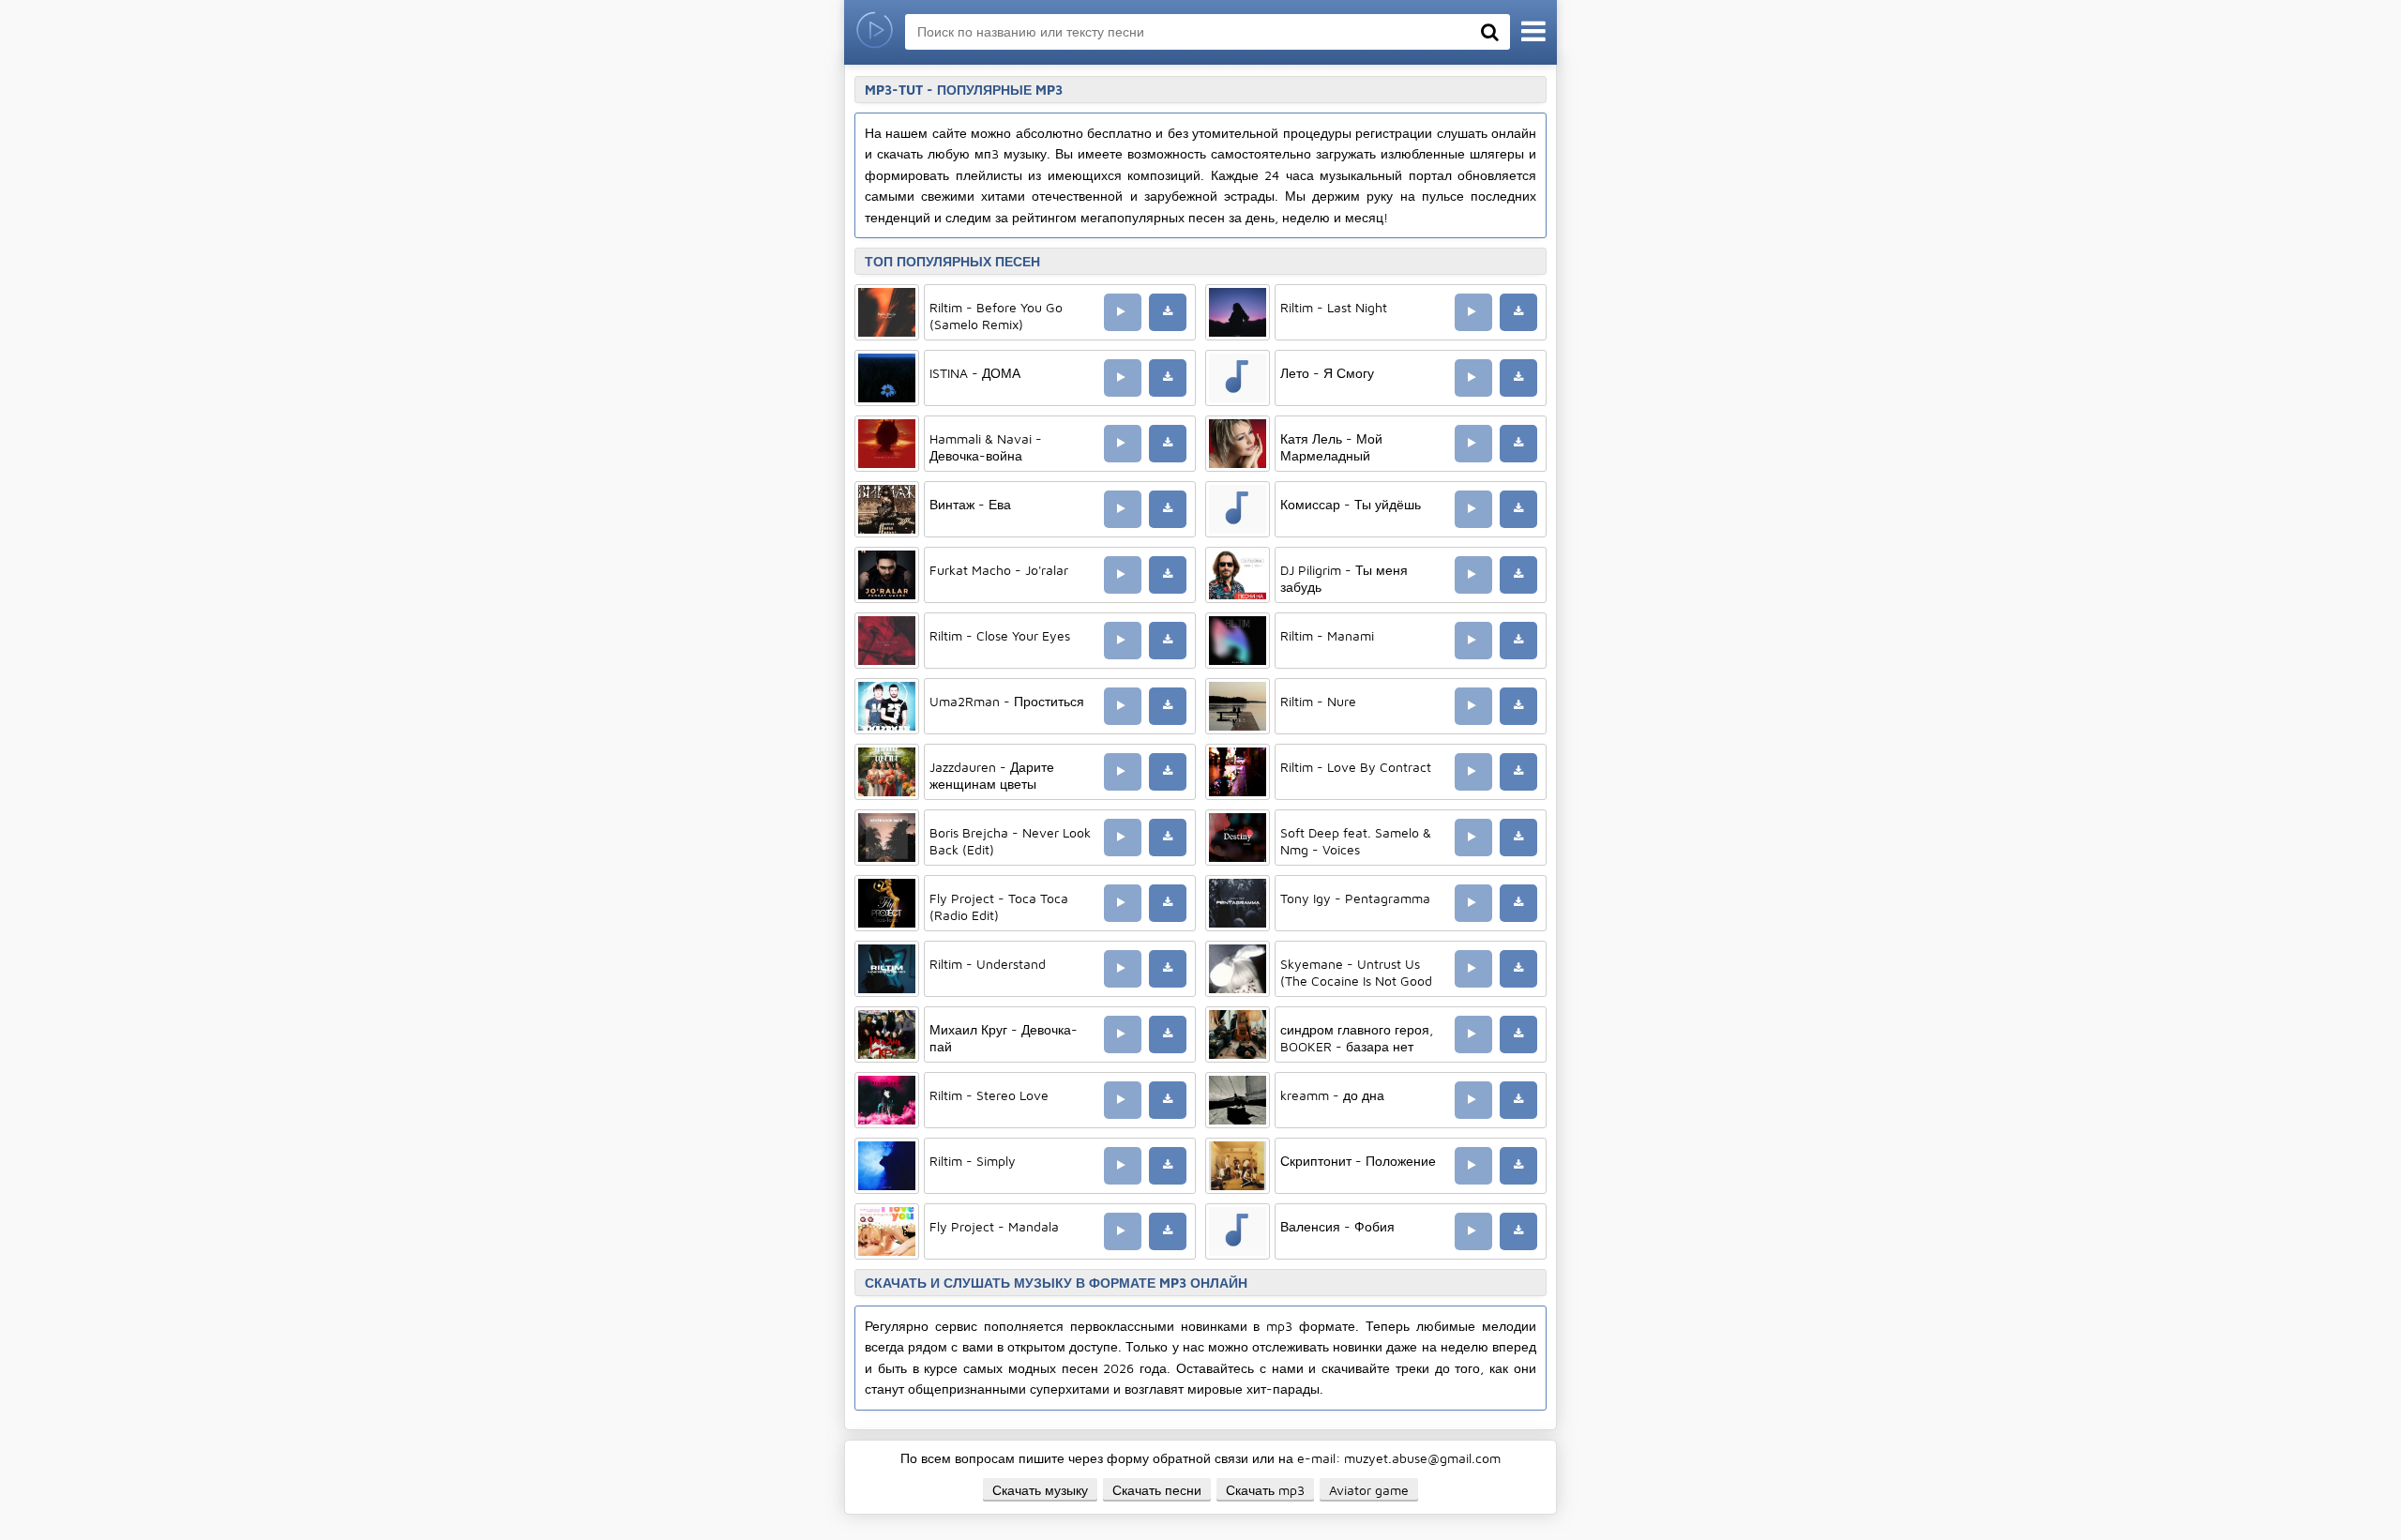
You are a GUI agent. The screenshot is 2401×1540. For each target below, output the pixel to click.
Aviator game (1369, 1490)
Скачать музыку (1040, 1490)
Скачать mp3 (1265, 1490)
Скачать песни (1157, 1490)
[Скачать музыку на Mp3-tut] (875, 32)
